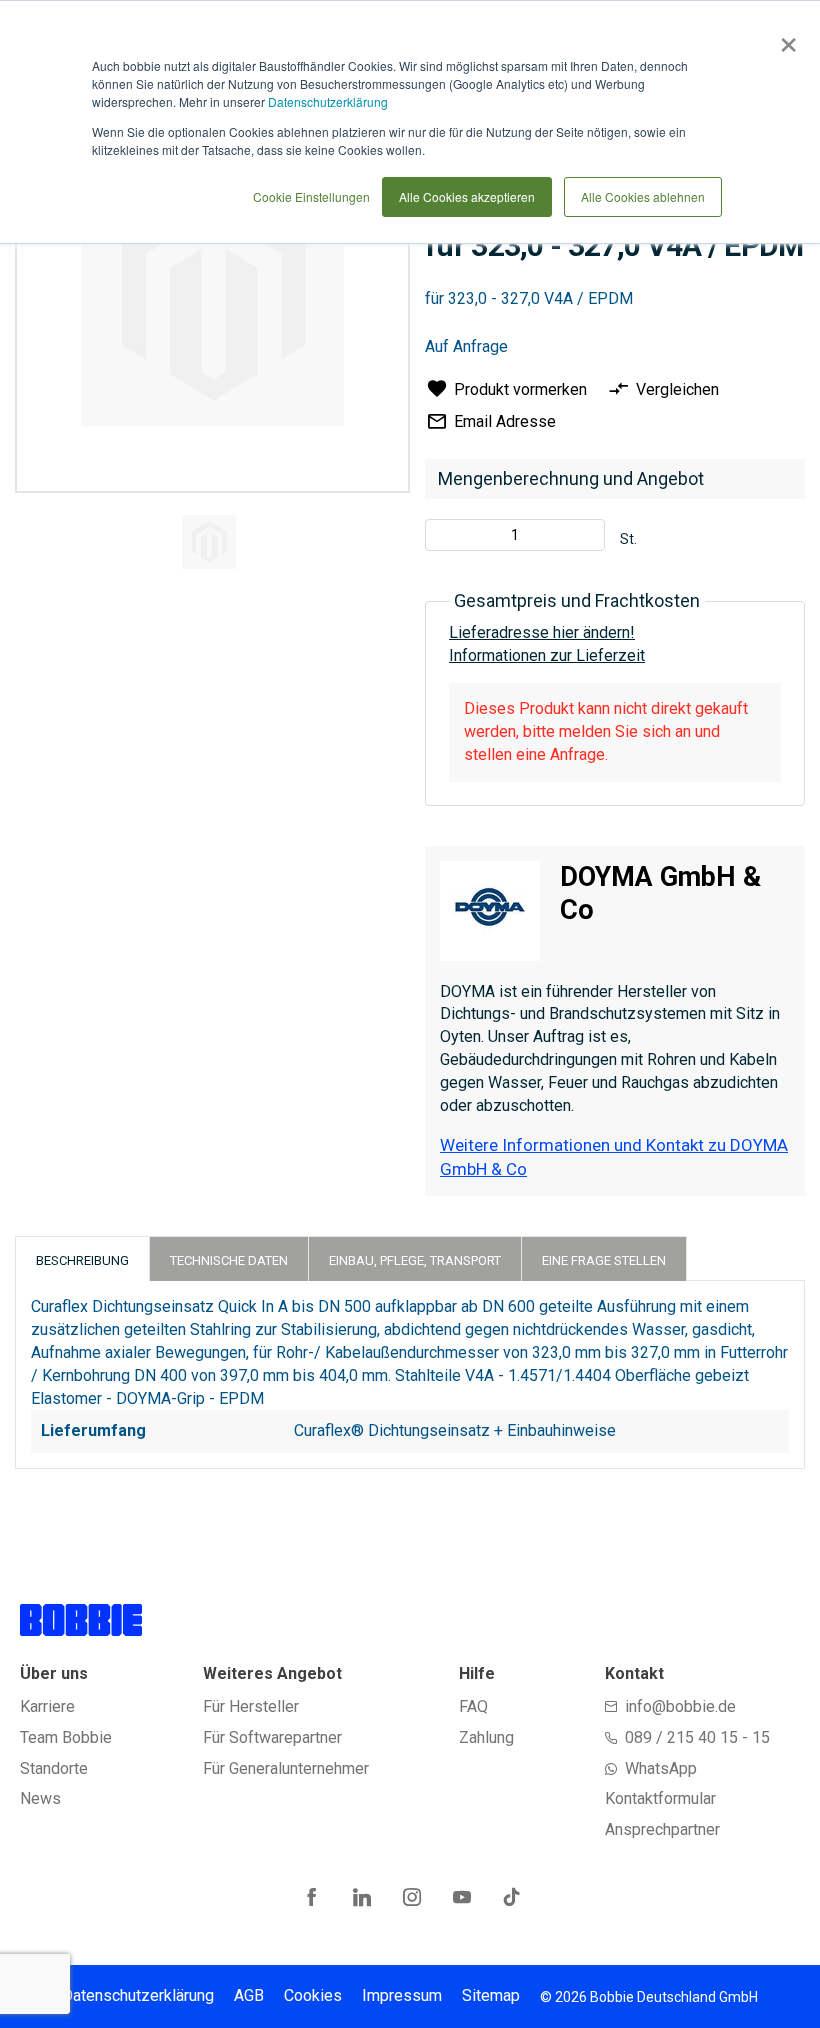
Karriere (47, 1706)
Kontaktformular (660, 1798)
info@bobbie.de (680, 1706)
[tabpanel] (209, 545)
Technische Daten (229, 1260)
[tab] (82, 1258)
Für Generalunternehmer (286, 1768)
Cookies (313, 1995)
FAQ (473, 1706)
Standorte (54, 1768)
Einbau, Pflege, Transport (415, 1260)
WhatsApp (661, 1768)
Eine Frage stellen (604, 1260)
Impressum (402, 1995)
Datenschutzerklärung (328, 101)
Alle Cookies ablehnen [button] (643, 196)
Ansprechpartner (662, 1829)
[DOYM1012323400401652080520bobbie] (209, 542)
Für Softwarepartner (272, 1737)
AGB (249, 1995)
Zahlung (486, 1737)
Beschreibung (82, 1260)
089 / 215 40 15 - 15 (697, 1737)
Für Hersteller (251, 1706)
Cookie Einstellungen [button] (311, 196)
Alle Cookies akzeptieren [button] (467, 196)
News (40, 1798)
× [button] (784, 38)
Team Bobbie (66, 1737)
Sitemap (491, 1995)
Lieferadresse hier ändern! (542, 632)
